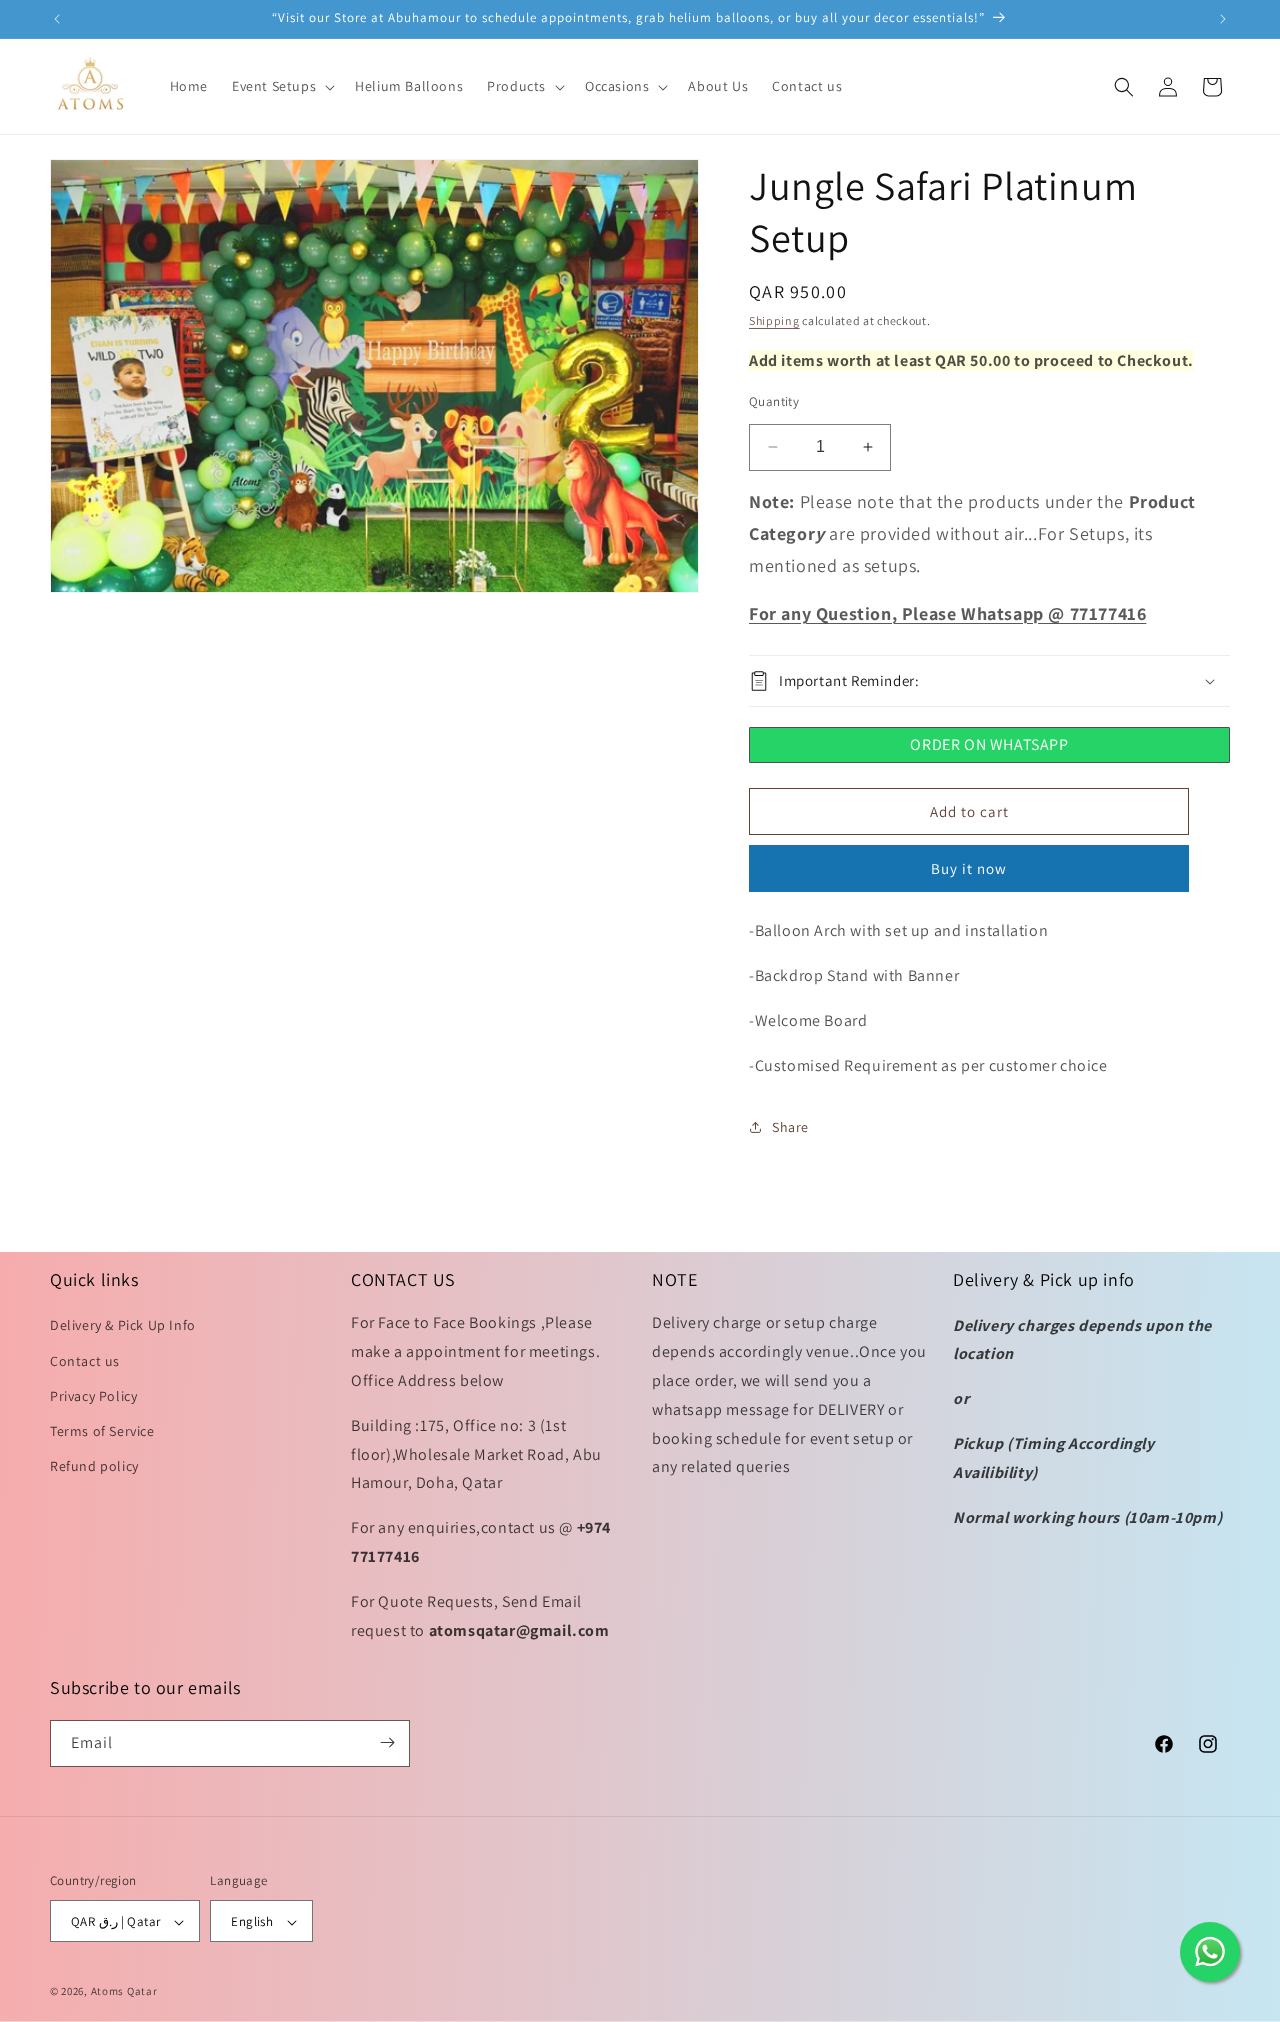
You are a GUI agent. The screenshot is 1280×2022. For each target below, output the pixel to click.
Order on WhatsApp (989, 744)
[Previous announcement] (57, 19)
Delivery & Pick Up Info (123, 1326)
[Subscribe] (387, 1742)
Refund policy (94, 1467)
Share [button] (790, 1127)
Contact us (85, 1361)
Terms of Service (102, 1431)
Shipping (774, 320)
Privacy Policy (93, 1396)
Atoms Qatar (124, 1992)
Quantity (774, 401)
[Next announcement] (1223, 19)
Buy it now (969, 868)
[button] (281, 86)
